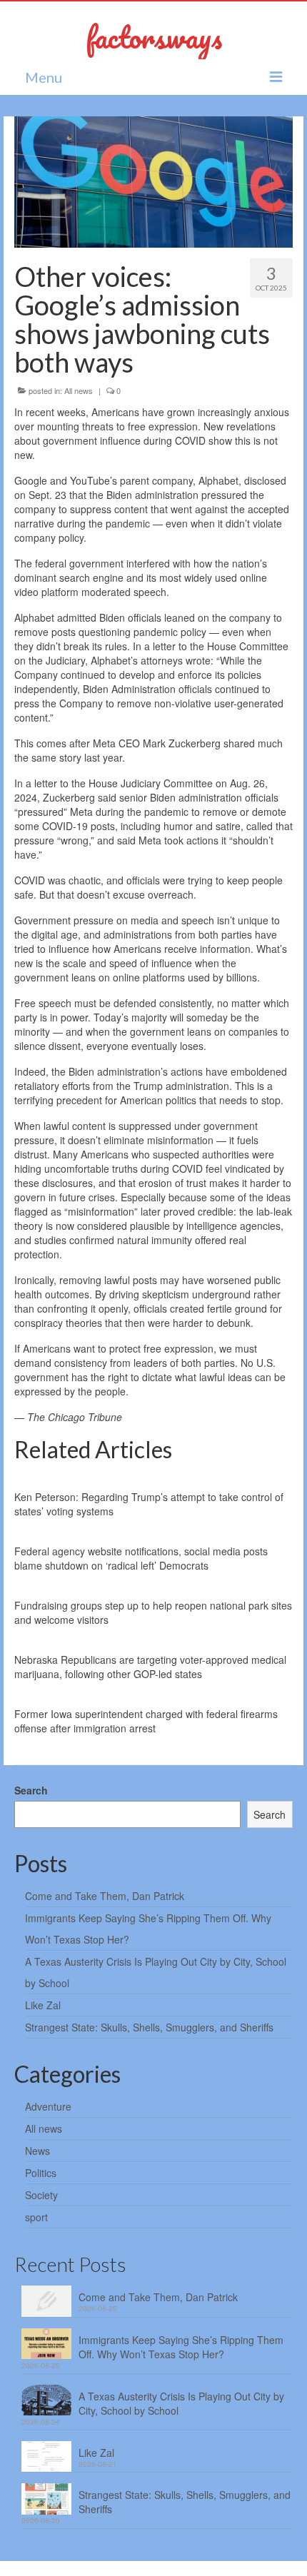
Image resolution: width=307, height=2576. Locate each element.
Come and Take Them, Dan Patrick (105, 1896)
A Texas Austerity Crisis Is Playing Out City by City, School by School (181, 2403)
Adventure (48, 2106)
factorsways (154, 37)
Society (41, 2195)
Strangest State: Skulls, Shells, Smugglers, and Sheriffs (149, 2027)
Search (31, 1790)
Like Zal (43, 2005)
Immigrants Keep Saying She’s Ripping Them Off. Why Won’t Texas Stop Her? (181, 2347)
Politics (41, 2173)
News (37, 2151)
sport (36, 2217)
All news (79, 390)
